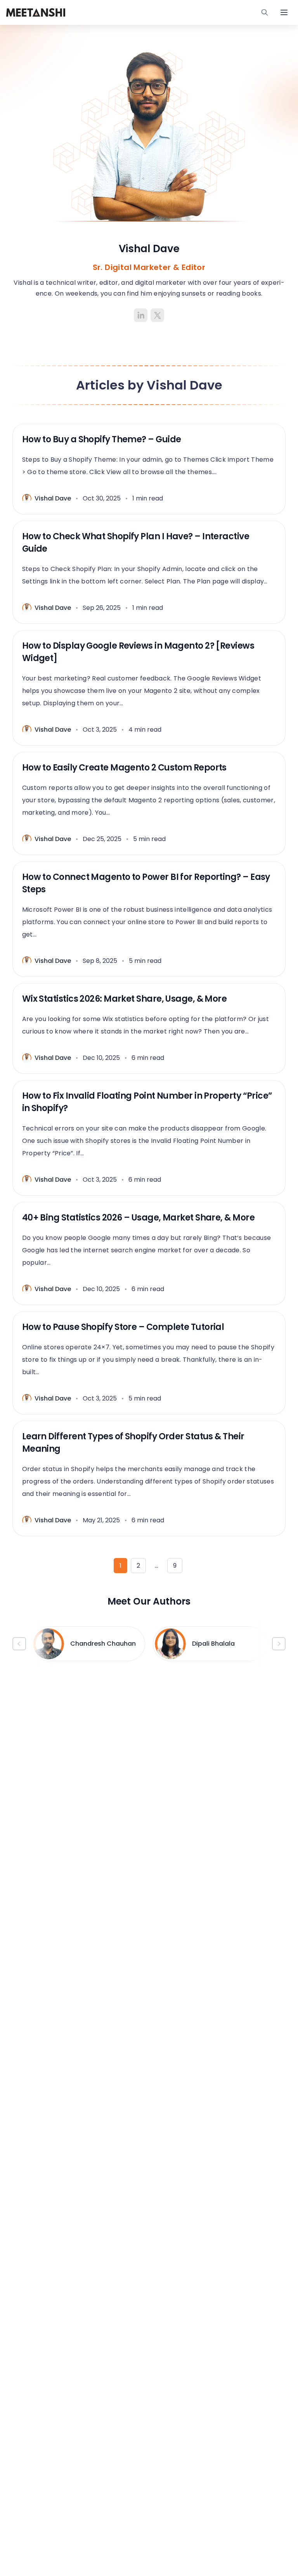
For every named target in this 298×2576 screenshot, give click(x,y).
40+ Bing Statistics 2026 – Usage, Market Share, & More (138, 1218)
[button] (19, 1644)
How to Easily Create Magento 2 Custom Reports (124, 768)
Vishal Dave (53, 498)
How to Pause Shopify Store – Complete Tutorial (123, 1327)
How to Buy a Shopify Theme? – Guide (102, 439)
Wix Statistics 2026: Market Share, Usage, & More (125, 999)
